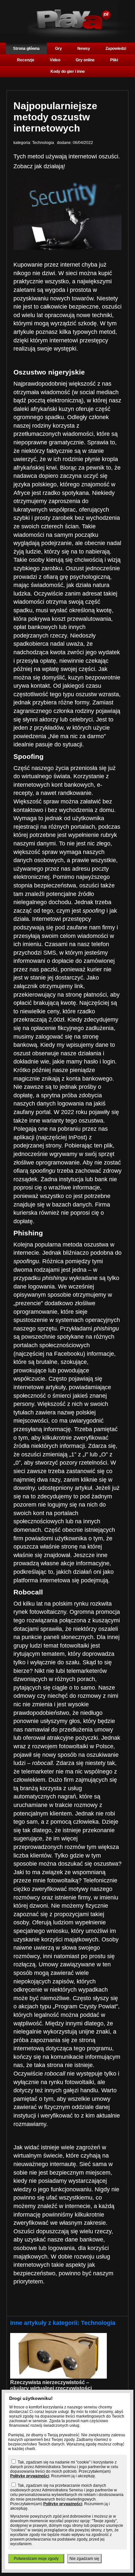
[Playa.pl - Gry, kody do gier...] (79, 36)
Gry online (85, 60)
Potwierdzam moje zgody (36, 2559)
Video (55, 60)
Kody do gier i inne (68, 71)
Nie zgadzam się (84, 2559)
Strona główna (26, 49)
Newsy (84, 49)
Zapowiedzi (116, 49)
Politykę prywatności (30, 2476)
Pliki (114, 60)
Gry (58, 49)
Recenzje (26, 60)
